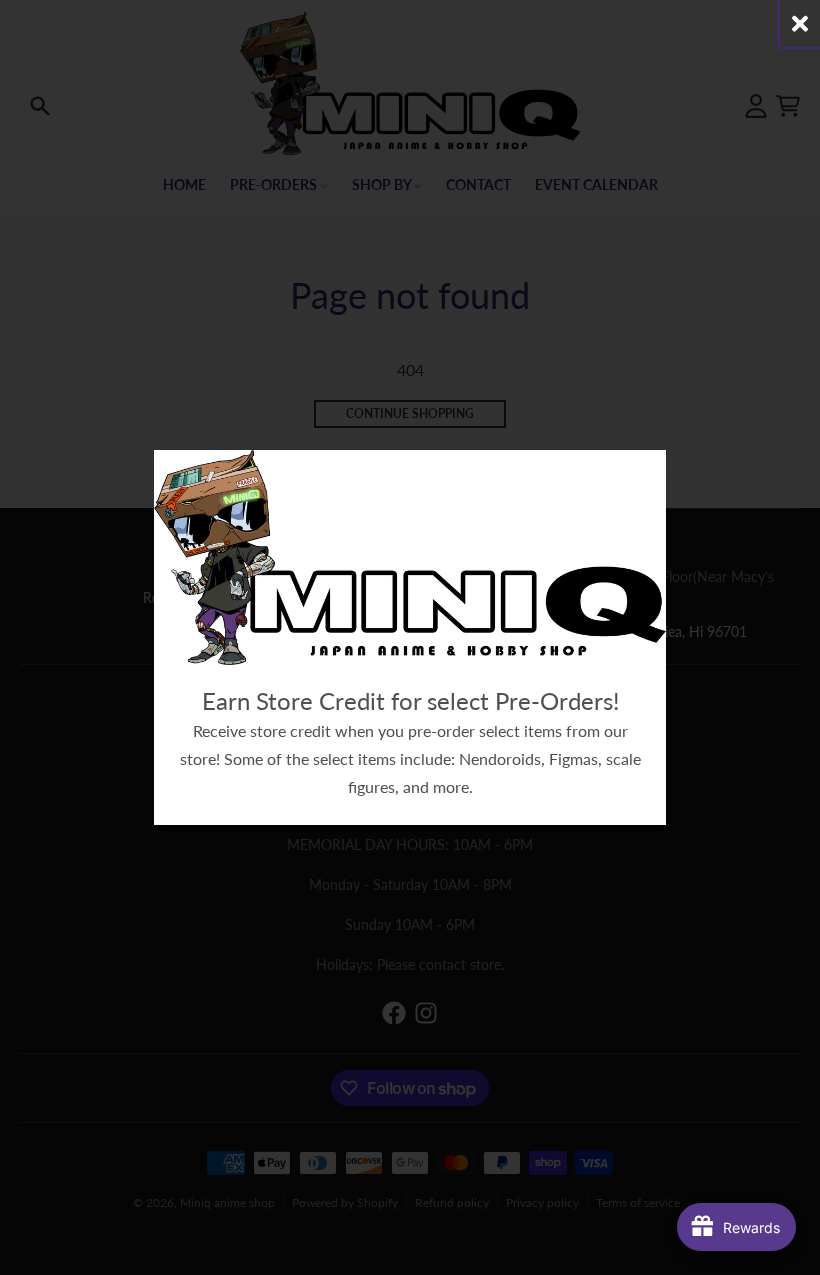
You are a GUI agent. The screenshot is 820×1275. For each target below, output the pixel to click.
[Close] (800, 23)
